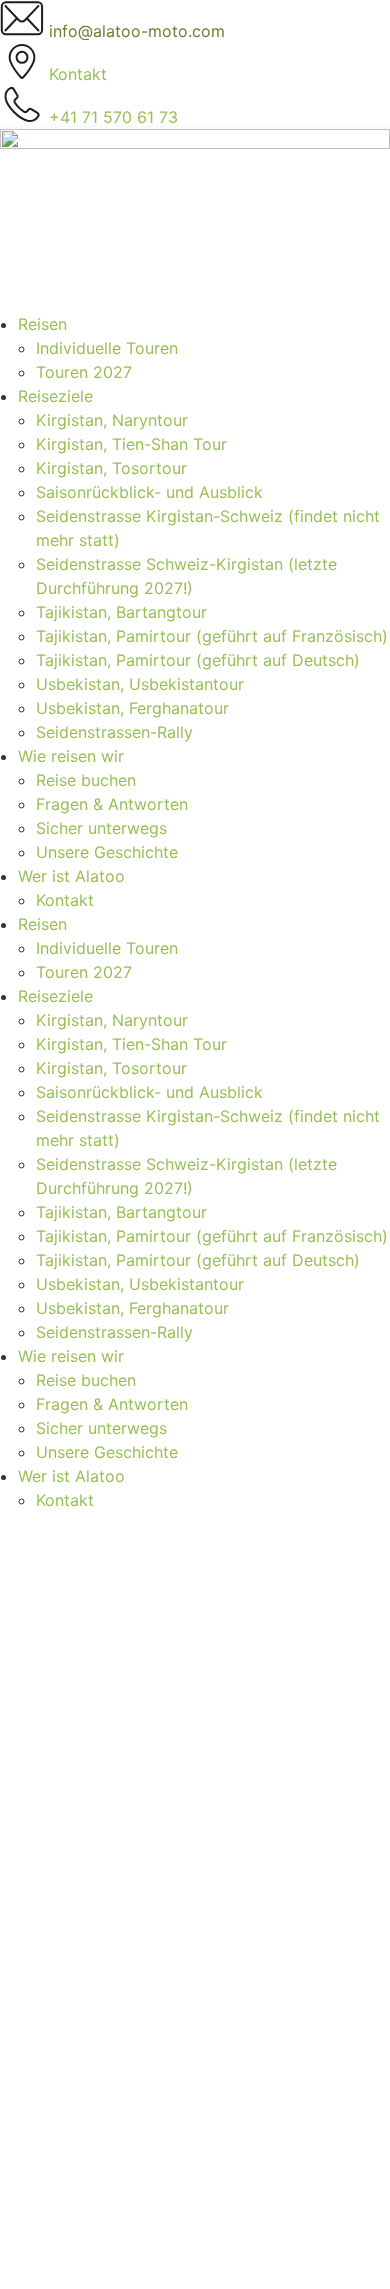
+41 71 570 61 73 (64, 1764)
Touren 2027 (84, 372)
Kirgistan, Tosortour (111, 468)
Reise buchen (86, 780)
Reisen (42, 324)
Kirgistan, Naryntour (112, 420)
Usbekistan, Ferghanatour (132, 708)
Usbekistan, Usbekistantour (140, 684)
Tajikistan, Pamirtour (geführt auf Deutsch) (198, 660)
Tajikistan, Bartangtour (121, 612)
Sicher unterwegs (101, 828)
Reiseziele (55, 396)
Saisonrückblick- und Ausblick (149, 492)
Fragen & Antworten (112, 804)
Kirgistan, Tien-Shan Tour (131, 444)
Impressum (59, 1922)
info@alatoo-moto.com (88, 1788)
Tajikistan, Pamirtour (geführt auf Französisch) (212, 636)
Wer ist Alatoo (71, 876)
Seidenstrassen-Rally (114, 732)
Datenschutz (65, 1946)
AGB (34, 1898)
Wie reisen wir (71, 756)
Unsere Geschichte (107, 852)
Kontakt (65, 900)
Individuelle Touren (107, 348)
